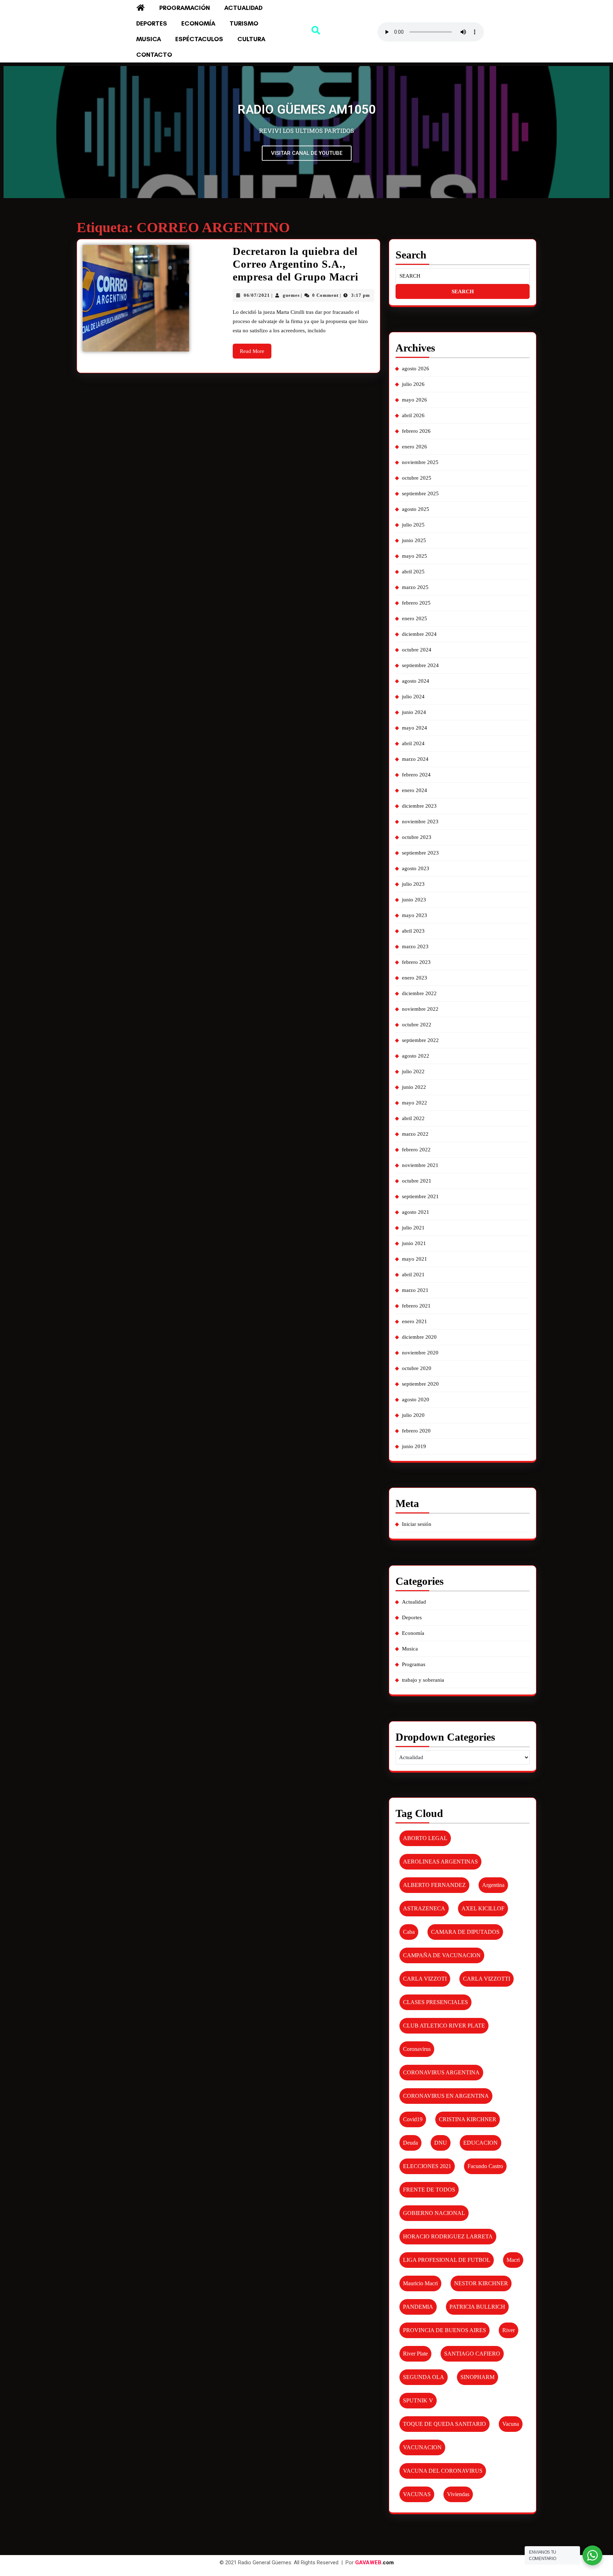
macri (513, 2260)
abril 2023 (413, 931)
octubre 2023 (417, 837)
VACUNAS (417, 2494)
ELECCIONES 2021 (427, 2166)
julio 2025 (413, 525)
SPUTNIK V (418, 2400)
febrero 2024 (416, 775)
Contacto (154, 55)
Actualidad (243, 8)
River (509, 2330)
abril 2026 (413, 415)
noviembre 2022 (420, 1009)
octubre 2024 (417, 650)
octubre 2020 (417, 1368)
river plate (415, 2354)
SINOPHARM (477, 2377)
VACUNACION (422, 2447)
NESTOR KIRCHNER (481, 2283)
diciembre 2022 (419, 993)
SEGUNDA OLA (424, 2377)
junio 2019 (414, 1446)
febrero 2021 (416, 1306)
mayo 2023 (415, 915)
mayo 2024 (415, 728)
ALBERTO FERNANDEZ (434, 1885)
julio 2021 (413, 1228)
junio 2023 (414, 900)
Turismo (244, 23)
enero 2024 (415, 790)
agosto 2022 (416, 1056)
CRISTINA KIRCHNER (468, 2119)
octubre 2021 (417, 1181)
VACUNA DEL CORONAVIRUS (443, 2471)
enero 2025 (415, 618)
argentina (493, 1885)
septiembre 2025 (420, 493)
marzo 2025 (415, 587)
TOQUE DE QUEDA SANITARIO (444, 2424)
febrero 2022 (416, 1150)
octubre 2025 (417, 478)
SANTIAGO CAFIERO (472, 2354)
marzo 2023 (415, 946)
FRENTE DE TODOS (429, 2190)
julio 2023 (413, 884)
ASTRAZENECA (424, 1908)
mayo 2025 (415, 556)
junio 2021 (414, 1243)
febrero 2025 (416, 603)
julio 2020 (413, 1415)
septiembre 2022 (420, 1040)
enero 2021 (415, 1321)
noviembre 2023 (420, 822)
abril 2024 (413, 743)
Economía (198, 23)
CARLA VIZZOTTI (487, 1979)
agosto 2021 (416, 1212)
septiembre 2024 (420, 665)
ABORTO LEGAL (425, 1838)
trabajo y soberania (423, 1680)
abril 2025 (413, 572)
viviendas (458, 2494)
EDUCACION (481, 2143)
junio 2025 (414, 540)
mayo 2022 (415, 1103)
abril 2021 (413, 1275)
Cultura (251, 39)
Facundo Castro (485, 2166)
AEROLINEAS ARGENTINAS (440, 1862)
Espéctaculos (199, 39)
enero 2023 (415, 978)
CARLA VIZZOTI (425, 1979)
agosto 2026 (416, 369)
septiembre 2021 (420, 1196)
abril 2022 (413, 1118)
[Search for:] (463, 276)
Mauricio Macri (420, 2283)
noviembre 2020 (420, 1353)
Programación (185, 8)
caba (409, 1932)
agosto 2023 (416, 868)
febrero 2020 (416, 1431)
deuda (410, 2143)
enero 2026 (415, 447)
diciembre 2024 (419, 634)
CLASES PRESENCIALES (435, 2002)
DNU (441, 2143)
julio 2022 (413, 1071)
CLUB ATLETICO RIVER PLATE (444, 2026)
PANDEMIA (418, 2307)
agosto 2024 (416, 681)
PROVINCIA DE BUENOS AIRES (444, 2330)
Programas (414, 1664)
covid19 (413, 2119)
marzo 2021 (415, 1290)
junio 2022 (414, 1087)
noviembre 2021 (420, 1165)
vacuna (511, 2424)
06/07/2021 (257, 295)
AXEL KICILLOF (483, 1908)
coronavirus (417, 2049)
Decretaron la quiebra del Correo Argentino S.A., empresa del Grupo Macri (296, 264)
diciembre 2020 (419, 1337)
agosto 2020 (416, 1399)
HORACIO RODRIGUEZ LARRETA (448, 2236)
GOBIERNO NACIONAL (434, 2213)
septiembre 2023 (420, 853)
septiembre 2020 (420, 1384)
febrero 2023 (416, 962)
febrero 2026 (416, 431)
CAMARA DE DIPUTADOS (465, 1932)
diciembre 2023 (419, 806)
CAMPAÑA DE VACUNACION (442, 1955)
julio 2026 (413, 384)
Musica (149, 39)
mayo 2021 (415, 1259)
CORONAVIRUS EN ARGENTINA (446, 2096)
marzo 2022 (415, 1134)
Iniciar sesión (417, 1524)
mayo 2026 (415, 400)
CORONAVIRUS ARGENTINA (441, 2072)
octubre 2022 (417, 1025)
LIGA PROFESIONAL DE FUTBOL (447, 2260)
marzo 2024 (415, 759)
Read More (256, 349)
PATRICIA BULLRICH (477, 2307)
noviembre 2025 (420, 462)
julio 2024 (413, 697)
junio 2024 (414, 712)
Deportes (152, 23)
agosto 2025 (416, 509)
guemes (291, 295)
